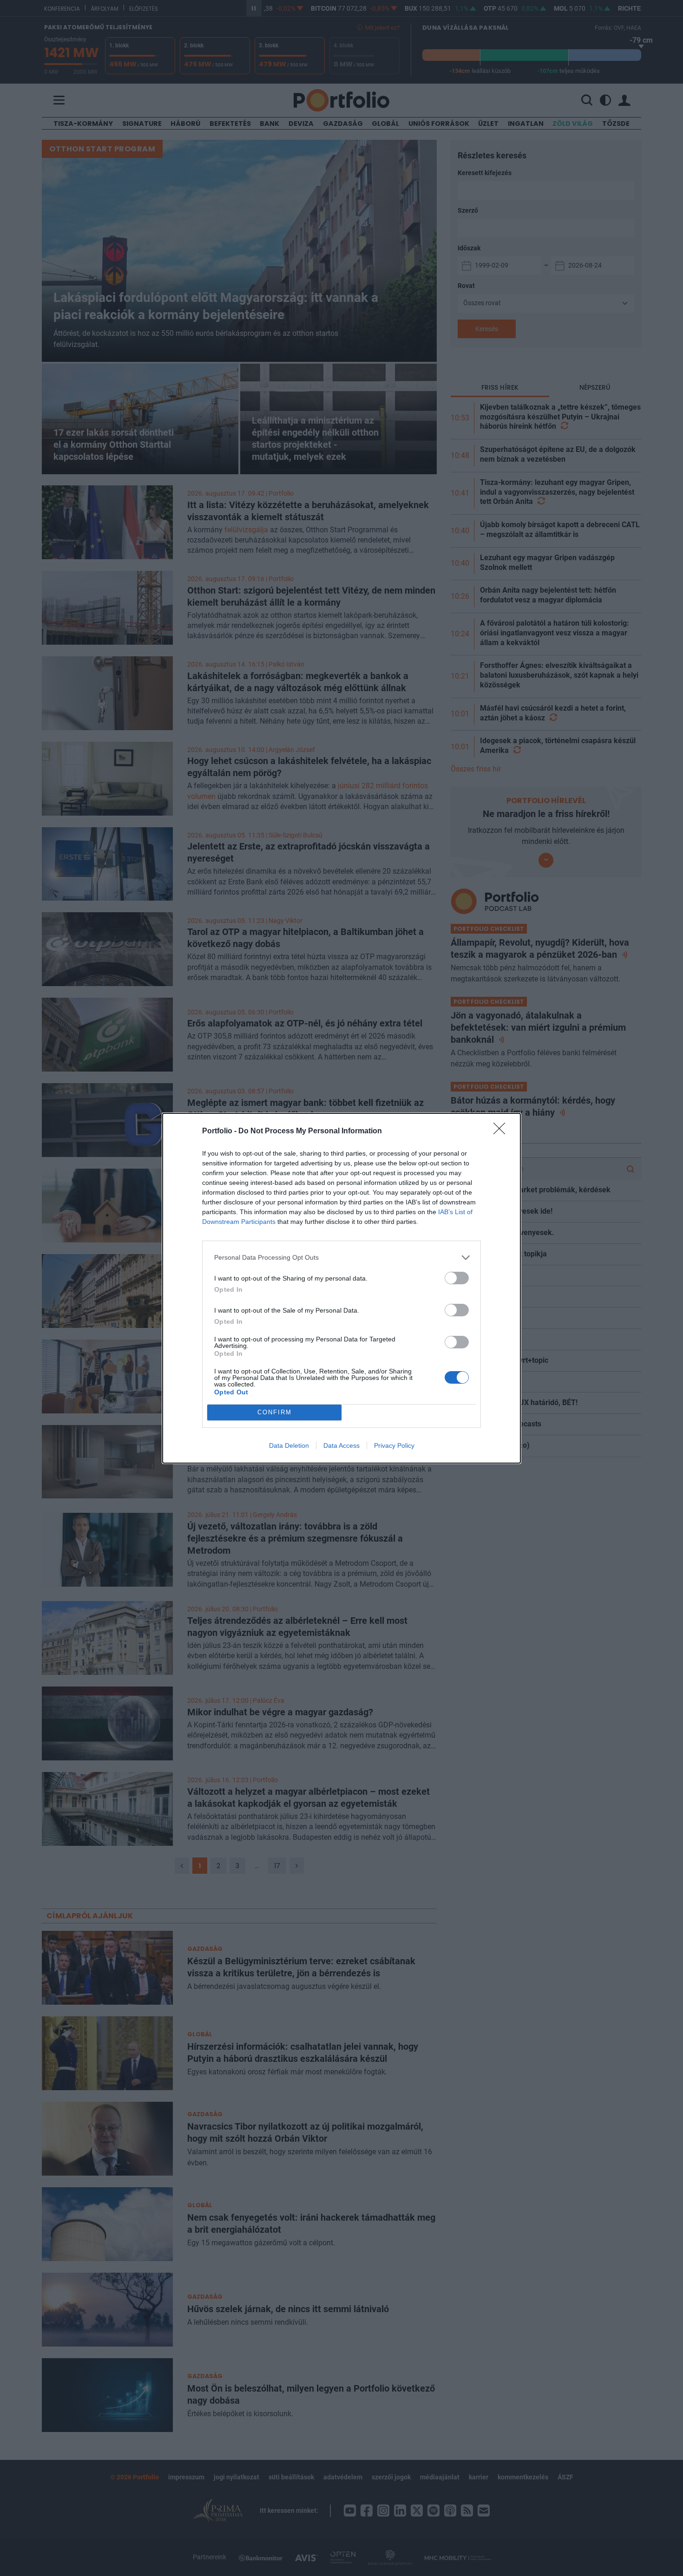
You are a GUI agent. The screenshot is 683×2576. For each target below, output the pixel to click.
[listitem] (341, 1258)
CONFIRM (275, 1412)
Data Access (341, 1445)
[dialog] (341, 1288)
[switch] (457, 1278)
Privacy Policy (394, 1445)
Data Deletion (289, 1445)
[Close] (502, 1131)
